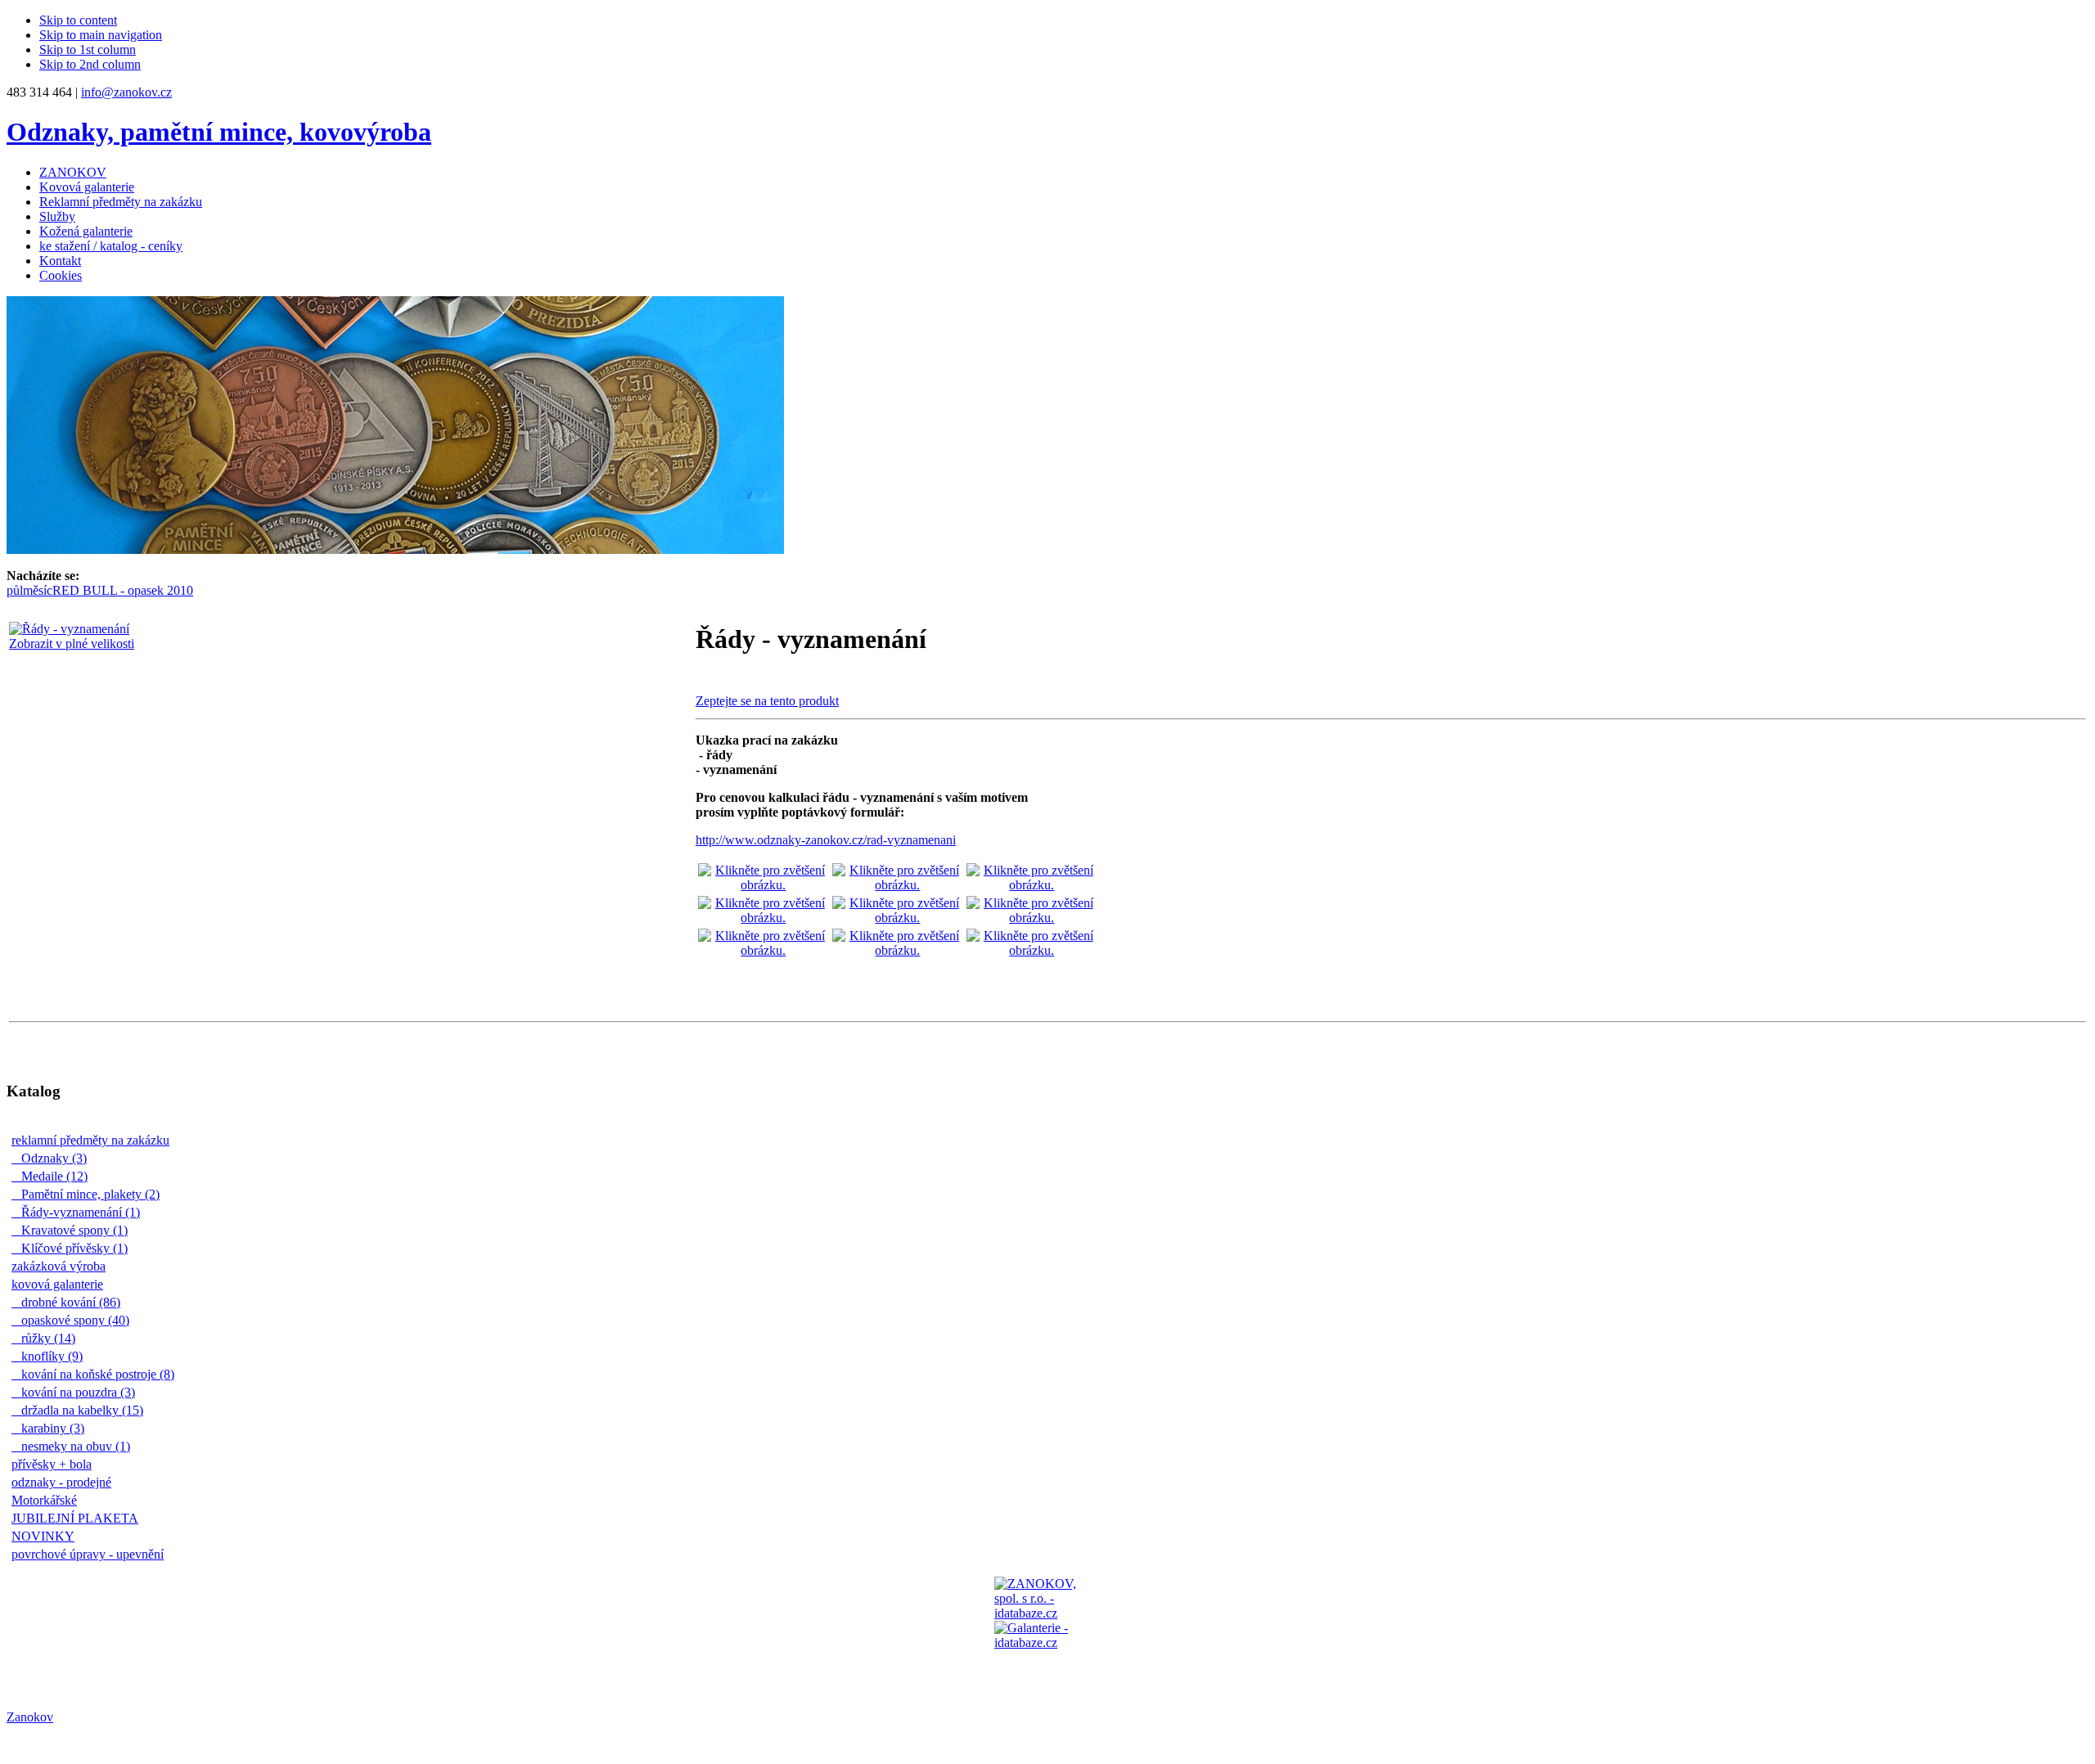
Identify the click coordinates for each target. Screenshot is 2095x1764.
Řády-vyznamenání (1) (80, 1212)
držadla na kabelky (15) (81, 1410)
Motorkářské (48, 1500)
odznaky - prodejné (65, 1482)
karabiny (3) (52, 1428)
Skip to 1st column (88, 49)
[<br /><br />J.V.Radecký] (764, 950)
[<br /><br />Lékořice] (898, 885)
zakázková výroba (63, 1266)
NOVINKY (47, 1536)
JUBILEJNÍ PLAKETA (79, 1518)
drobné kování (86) (70, 1302)
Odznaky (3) (53, 1158)
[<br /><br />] (1032, 885)
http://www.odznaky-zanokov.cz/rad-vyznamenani (826, 840)
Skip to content (78, 20)
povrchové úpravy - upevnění (92, 1554)
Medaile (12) (54, 1176)
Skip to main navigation (101, 35)
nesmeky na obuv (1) (75, 1446)
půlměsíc (29, 590)
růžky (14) (47, 1338)
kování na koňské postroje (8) (97, 1374)
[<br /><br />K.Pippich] (1032, 918)
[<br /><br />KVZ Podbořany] (764, 885)
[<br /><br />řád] (898, 950)
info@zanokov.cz (126, 92)
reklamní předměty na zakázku (95, 1140)
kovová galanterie (61, 1284)
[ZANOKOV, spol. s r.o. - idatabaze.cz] (1047, 1630)
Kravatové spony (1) (74, 1230)
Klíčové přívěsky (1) (74, 1248)
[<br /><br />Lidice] (764, 918)
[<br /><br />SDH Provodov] (1032, 950)
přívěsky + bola (56, 1464)
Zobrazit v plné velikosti (72, 643)
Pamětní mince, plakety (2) (90, 1194)
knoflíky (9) (51, 1356)
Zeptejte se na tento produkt (767, 701)
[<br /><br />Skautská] (898, 918)
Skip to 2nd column (90, 64)
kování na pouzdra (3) (77, 1392)
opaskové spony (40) (74, 1320)
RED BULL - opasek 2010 (123, 590)
